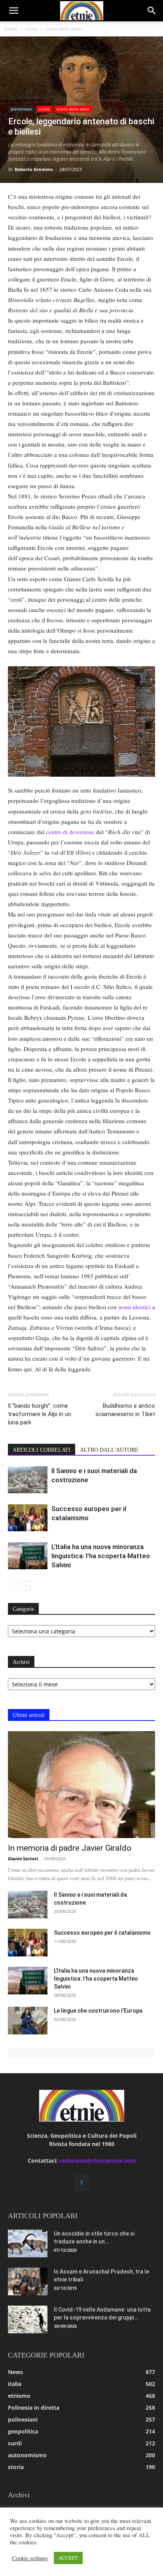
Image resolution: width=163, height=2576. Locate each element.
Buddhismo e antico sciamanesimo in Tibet (125, 1410)
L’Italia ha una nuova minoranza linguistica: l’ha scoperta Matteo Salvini (101, 1556)
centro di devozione (70, 832)
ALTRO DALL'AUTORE (109, 1450)
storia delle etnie (63, 29)
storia (31, 29)
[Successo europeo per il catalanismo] (28, 1518)
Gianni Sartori (23, 1858)
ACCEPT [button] (68, 2558)
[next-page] (26, 1585)
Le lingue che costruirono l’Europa (98, 2011)
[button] (13, 11)
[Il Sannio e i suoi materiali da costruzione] (28, 1480)
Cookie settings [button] (30, 2558)
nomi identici (135, 1307)
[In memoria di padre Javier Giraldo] (81, 1785)
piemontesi (21, 109)
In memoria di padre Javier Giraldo (70, 1848)
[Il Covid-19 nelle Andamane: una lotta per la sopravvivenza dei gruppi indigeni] (28, 2319)
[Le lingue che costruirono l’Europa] (28, 2021)
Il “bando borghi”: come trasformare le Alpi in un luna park (40, 1414)
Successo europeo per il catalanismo (102, 1933)
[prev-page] (13, 1585)
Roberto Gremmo (34, 169)
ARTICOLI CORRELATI (42, 1450)
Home (11, 29)
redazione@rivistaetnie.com (98, 2161)
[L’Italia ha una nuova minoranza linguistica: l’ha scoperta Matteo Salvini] (28, 1556)
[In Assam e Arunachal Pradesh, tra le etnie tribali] (28, 2281)
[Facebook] (81, 2183)
